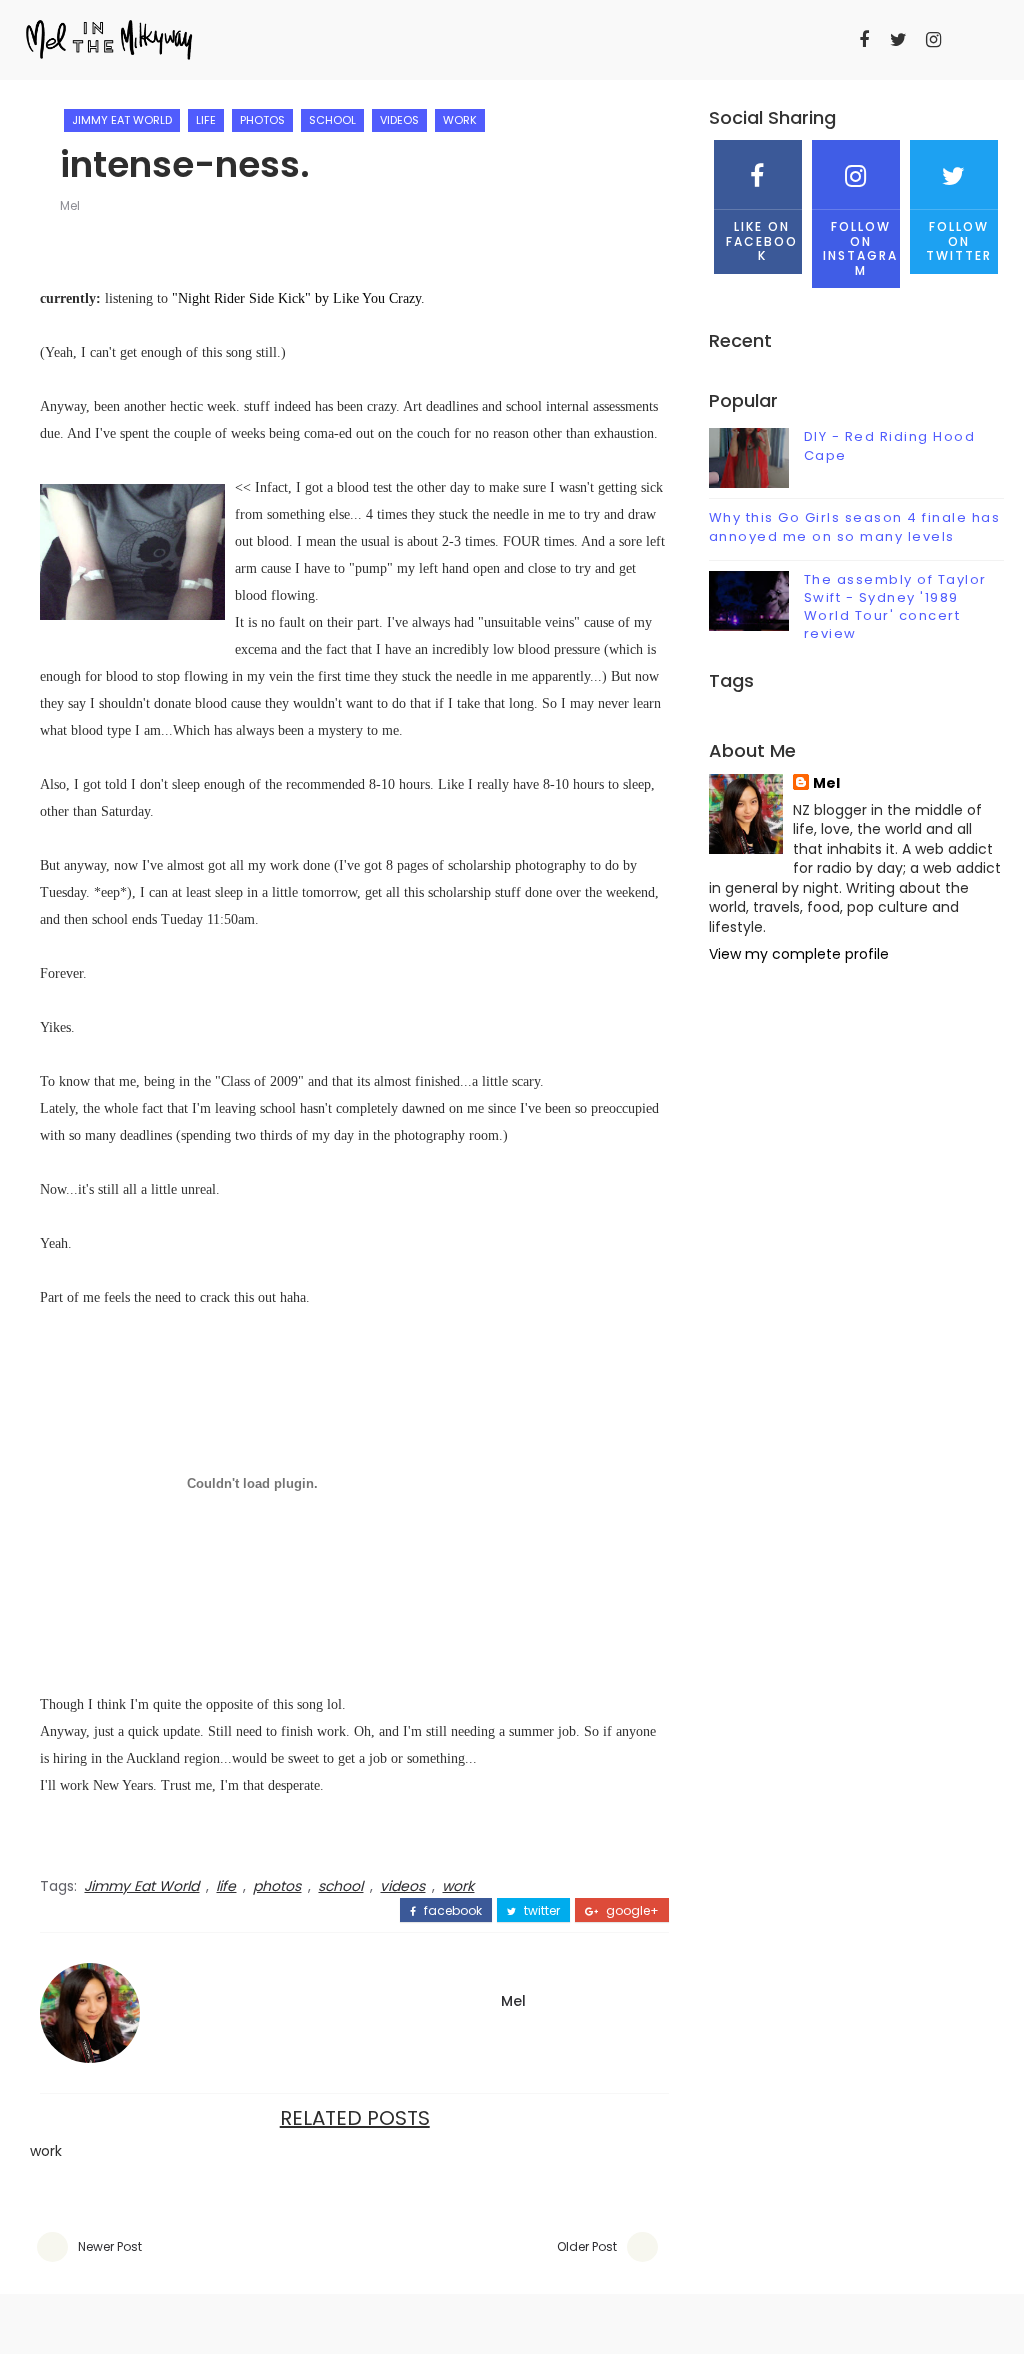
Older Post (587, 2246)
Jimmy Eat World (122, 120)
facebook (451, 1911)
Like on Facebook (762, 241)
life (206, 120)
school (332, 120)
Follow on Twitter (959, 241)
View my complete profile (799, 954)
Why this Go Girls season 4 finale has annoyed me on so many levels (855, 526)
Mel (70, 205)
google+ (631, 1911)
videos (399, 120)
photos (262, 120)
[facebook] (864, 40)
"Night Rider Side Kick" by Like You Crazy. (298, 298)
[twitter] (899, 40)
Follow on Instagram (860, 248)
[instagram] (934, 40)
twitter (540, 1911)
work (460, 120)
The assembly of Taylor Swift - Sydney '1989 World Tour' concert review (895, 607)
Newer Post (110, 2246)
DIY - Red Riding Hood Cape (890, 445)
